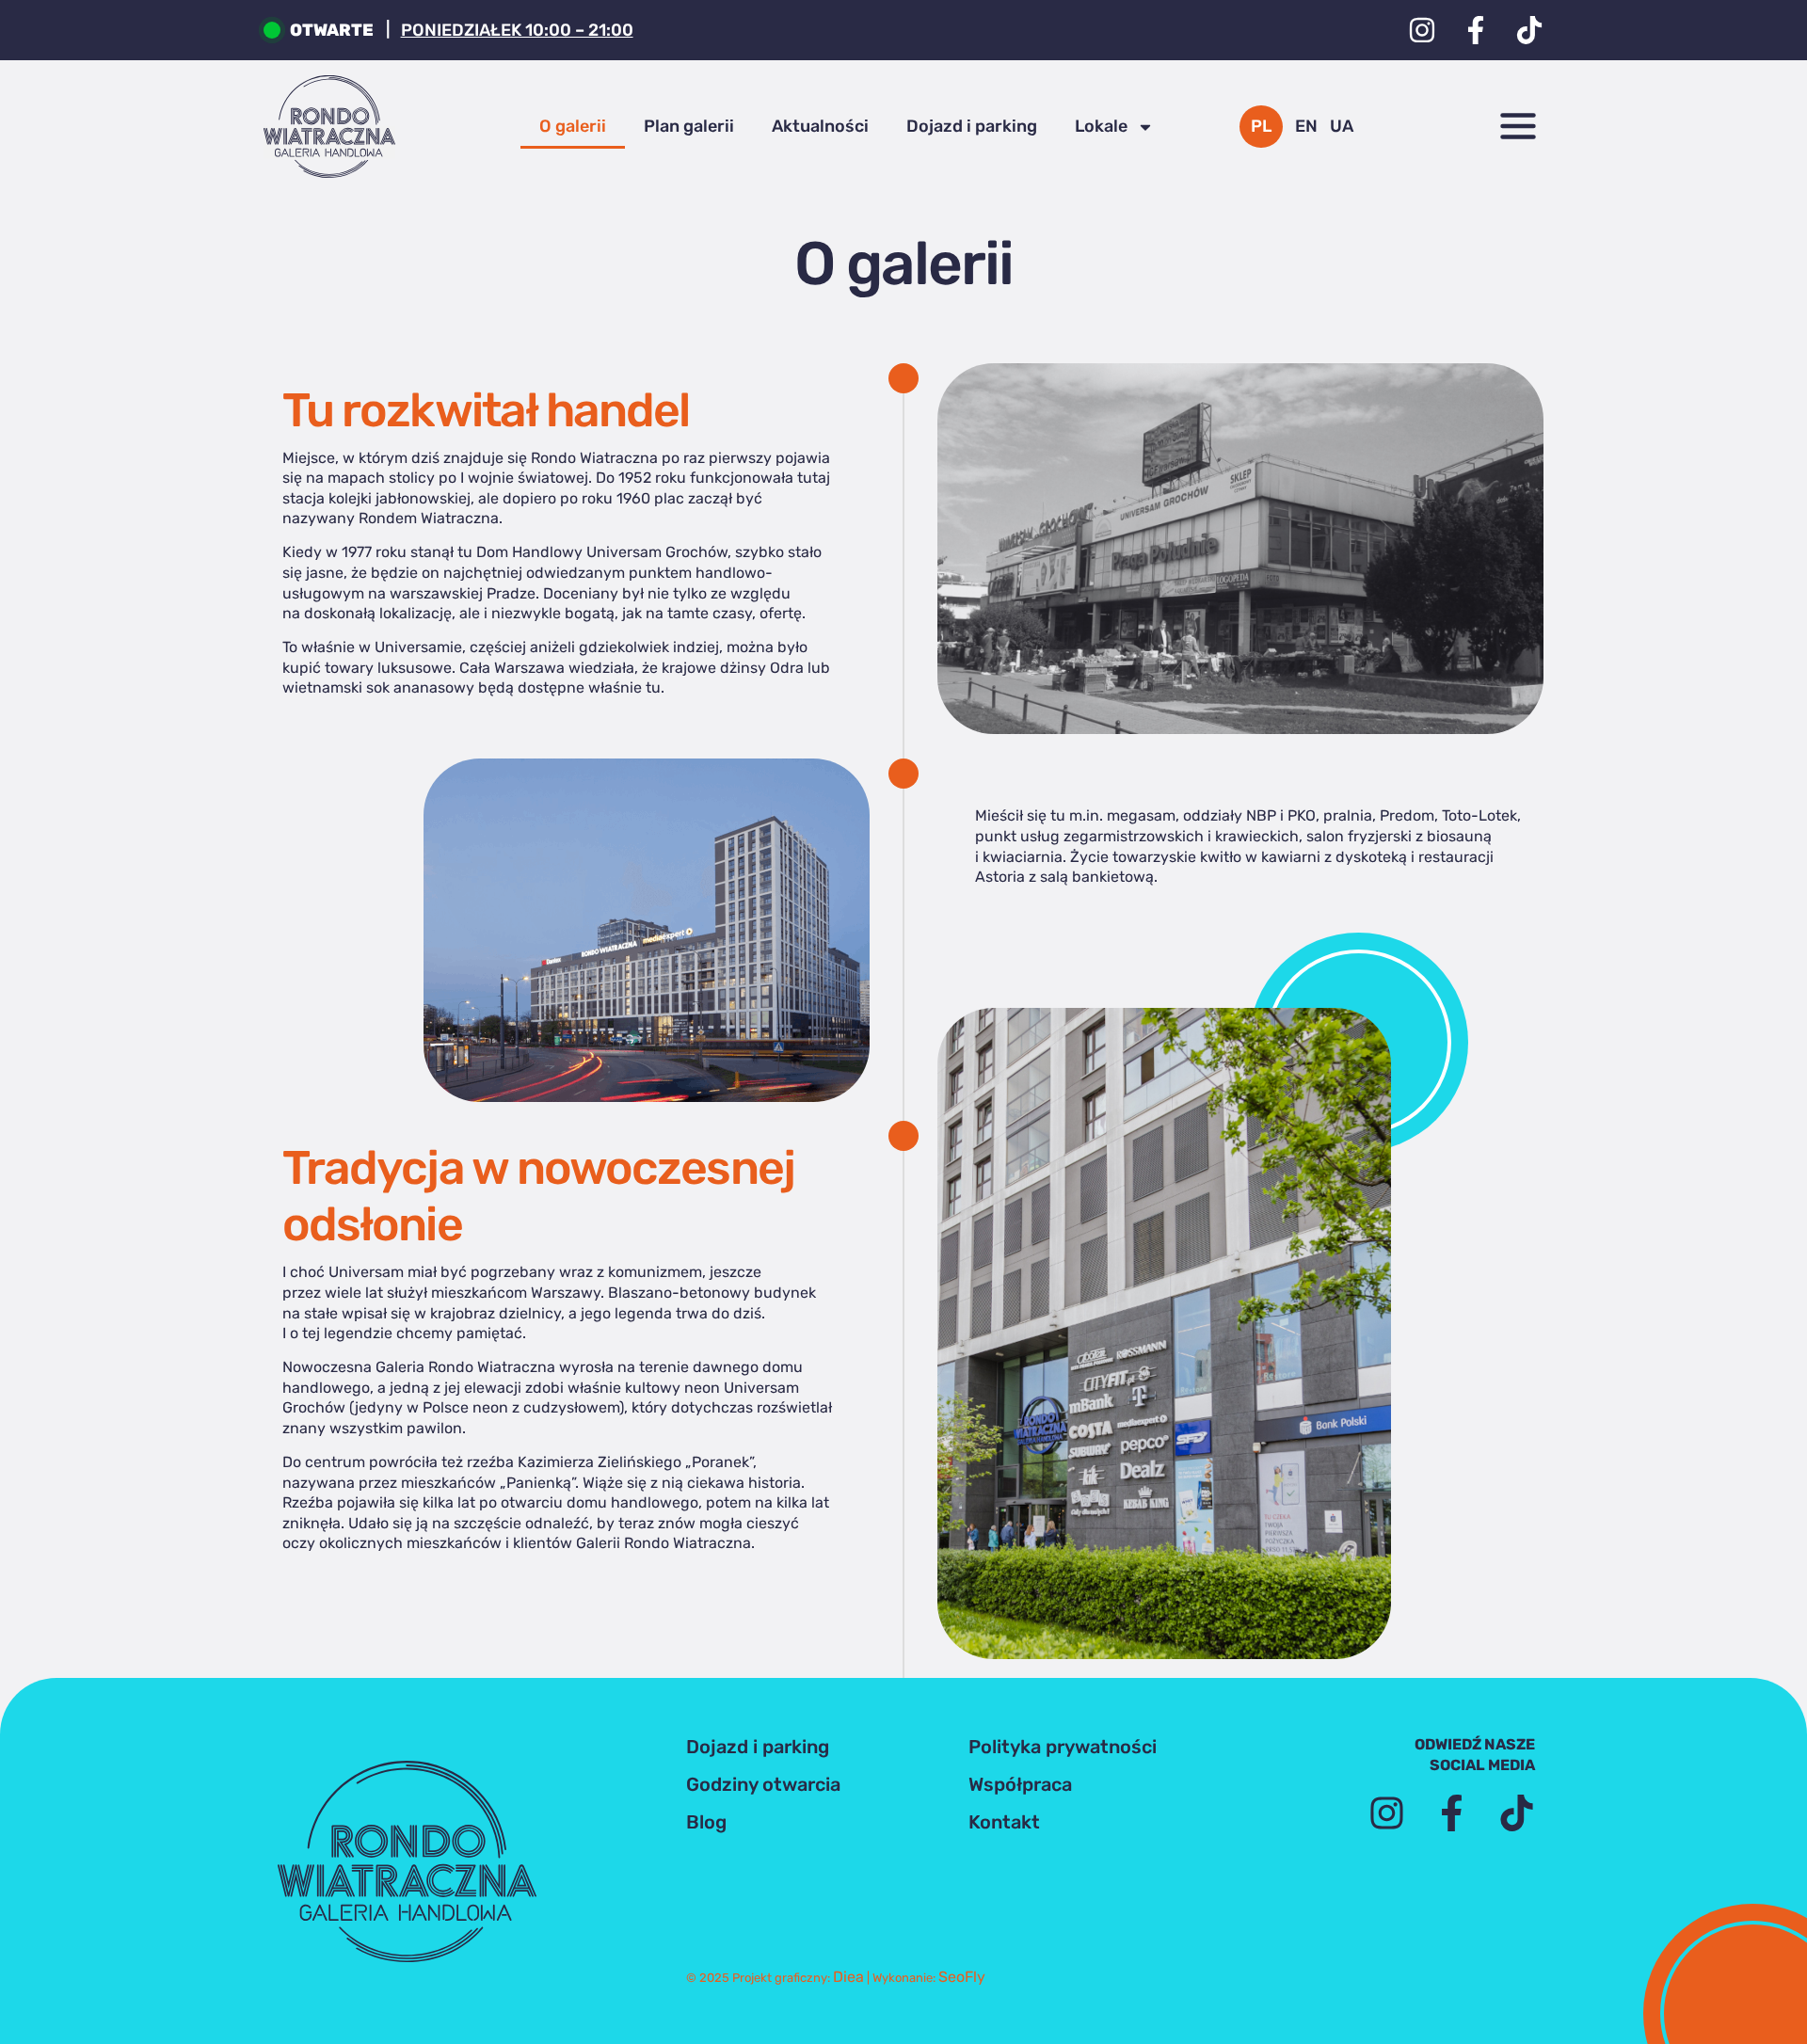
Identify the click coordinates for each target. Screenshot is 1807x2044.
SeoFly (962, 1977)
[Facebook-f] (1476, 30)
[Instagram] (1422, 30)
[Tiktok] (1529, 30)
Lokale (1101, 126)
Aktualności (820, 126)
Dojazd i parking (972, 126)
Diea (848, 1977)
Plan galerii (689, 126)
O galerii (573, 126)
